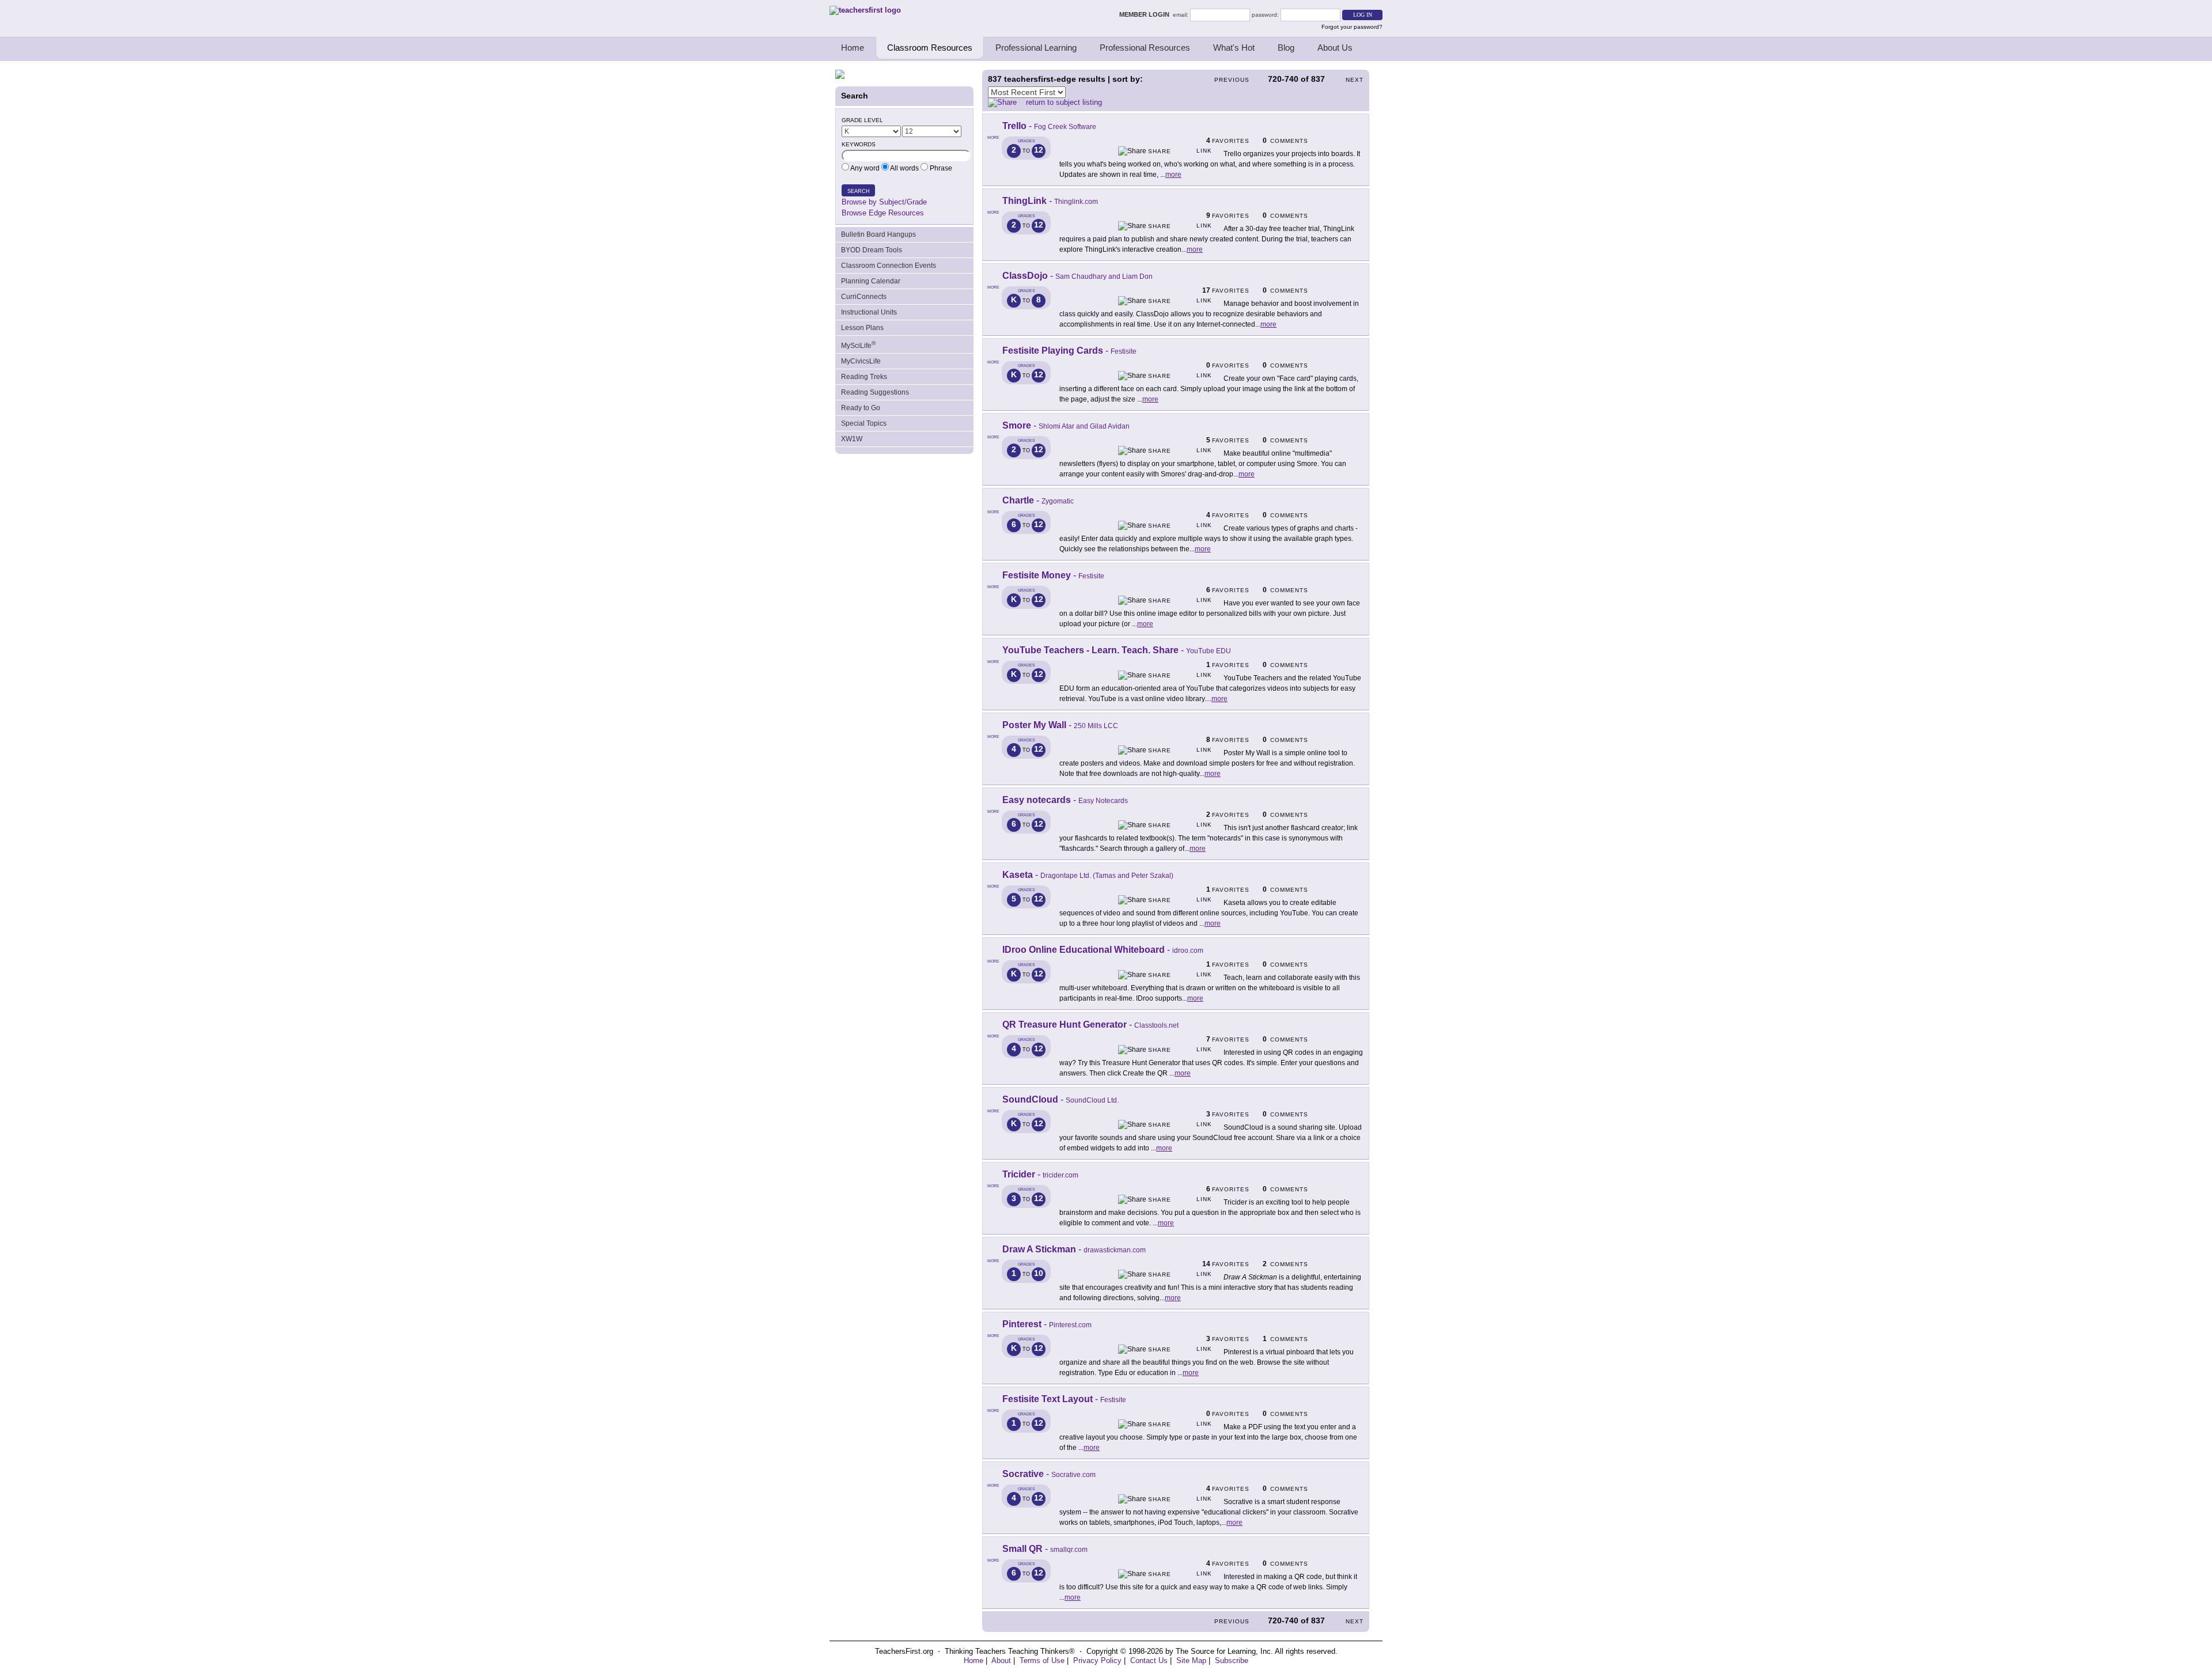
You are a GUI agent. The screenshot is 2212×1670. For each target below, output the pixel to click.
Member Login (1146, 14)
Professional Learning (1036, 48)
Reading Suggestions (875, 392)
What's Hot (1234, 48)
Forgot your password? (1352, 27)
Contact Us (1149, 1660)
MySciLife (858, 345)
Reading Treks (864, 377)
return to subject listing (1064, 102)
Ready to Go (861, 408)
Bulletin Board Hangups (878, 234)
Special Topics (864, 423)
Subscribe (1232, 1660)
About (1001, 1660)
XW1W (852, 439)
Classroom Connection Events (889, 266)
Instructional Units (869, 312)
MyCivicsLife (861, 361)
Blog (1286, 48)
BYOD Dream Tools (872, 250)
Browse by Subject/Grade (884, 202)
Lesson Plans (862, 328)
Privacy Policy (1097, 1660)
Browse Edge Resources (883, 213)
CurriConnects (864, 297)
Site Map (1191, 1660)
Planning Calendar (871, 281)
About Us (1335, 48)
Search (859, 191)
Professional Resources (1145, 48)
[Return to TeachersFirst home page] (865, 10)
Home (853, 48)
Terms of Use (1042, 1660)
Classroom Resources (930, 48)
